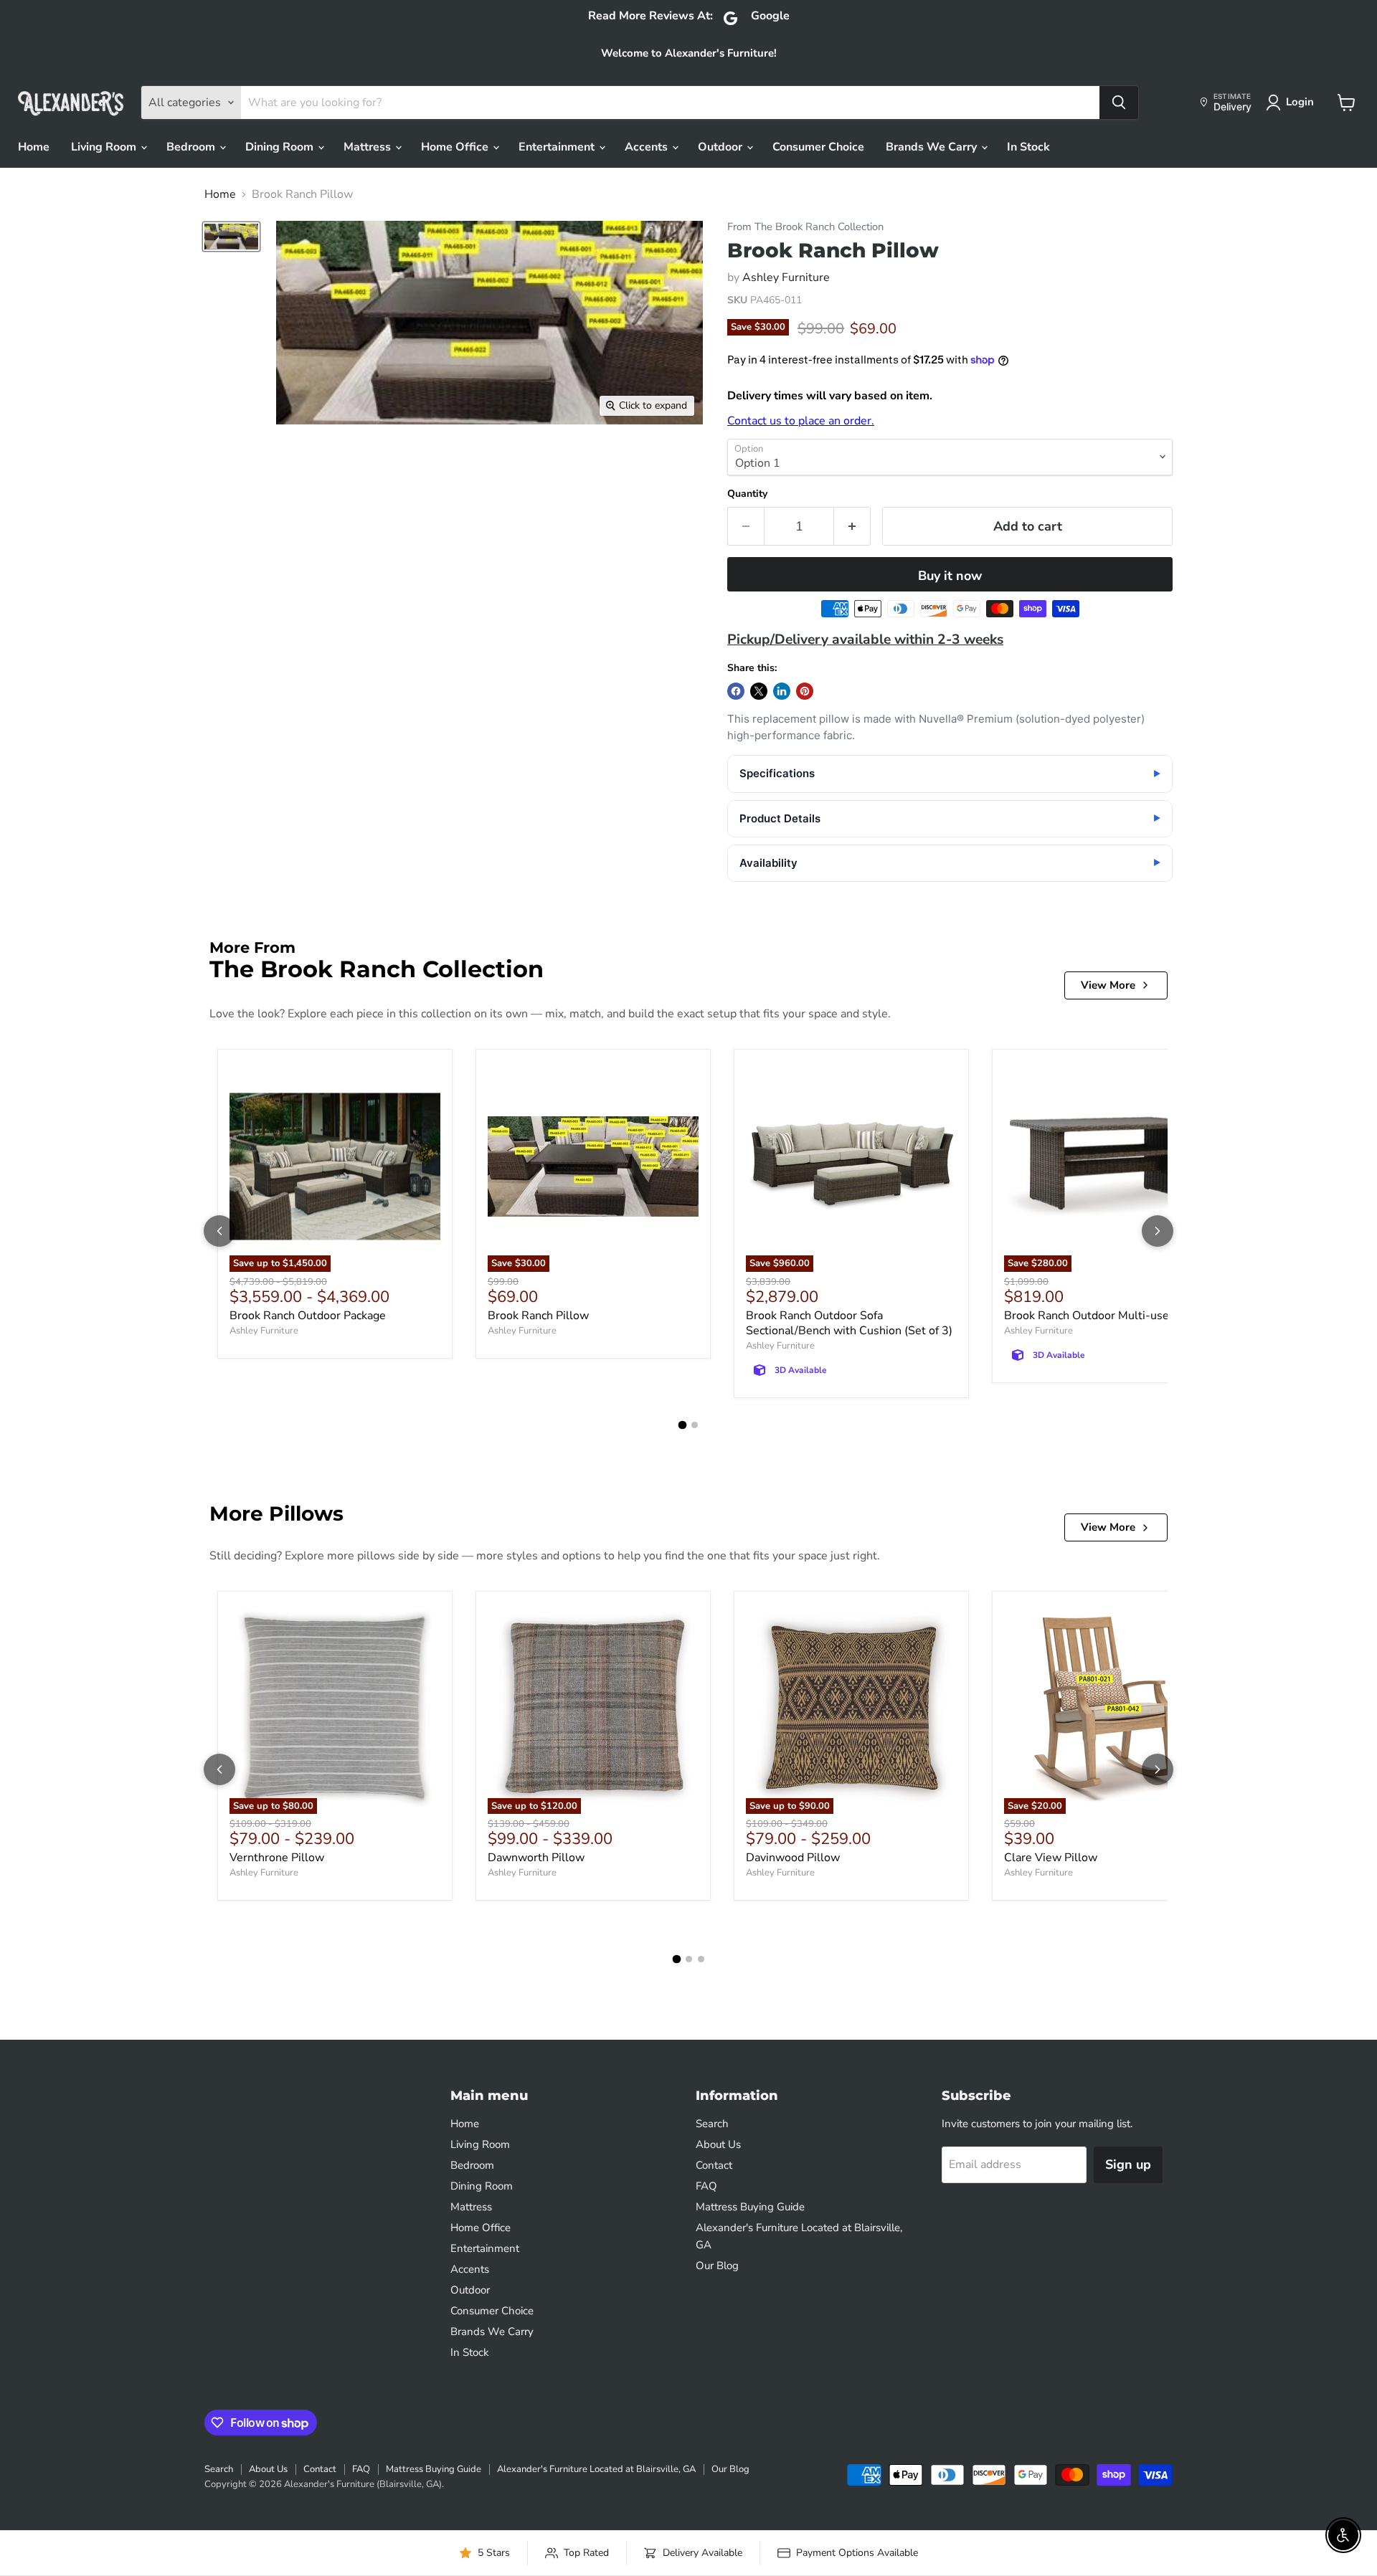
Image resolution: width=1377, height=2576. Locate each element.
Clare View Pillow (1051, 1858)
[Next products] (1158, 1231)
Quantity (747, 494)
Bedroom (192, 147)
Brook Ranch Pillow (538, 1316)
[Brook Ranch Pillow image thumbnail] (231, 237)
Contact (714, 2165)
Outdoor (721, 147)
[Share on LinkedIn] (782, 691)
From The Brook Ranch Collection (805, 227)
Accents (648, 147)
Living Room (105, 147)
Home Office (456, 147)
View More (1108, 985)
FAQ (706, 2186)
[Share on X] (759, 691)
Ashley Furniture (786, 277)
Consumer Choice (818, 147)
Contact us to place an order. (801, 421)
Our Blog (717, 2266)
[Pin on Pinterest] (805, 691)
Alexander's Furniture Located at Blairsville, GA (596, 2469)
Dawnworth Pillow (536, 1858)
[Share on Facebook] (736, 691)
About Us (718, 2144)
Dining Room (281, 147)
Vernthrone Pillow (277, 1858)
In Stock (1028, 147)
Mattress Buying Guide (750, 2207)
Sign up (1128, 2164)
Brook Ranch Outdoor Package (308, 1316)
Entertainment (558, 147)
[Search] (1119, 103)
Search (712, 2124)
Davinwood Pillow (793, 1858)
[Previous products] (219, 1231)
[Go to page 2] (695, 1425)
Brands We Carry (933, 147)
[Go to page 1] (683, 1425)
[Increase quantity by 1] (852, 527)
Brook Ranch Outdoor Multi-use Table (1102, 1316)
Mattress (369, 147)
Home (34, 147)
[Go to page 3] (701, 1959)
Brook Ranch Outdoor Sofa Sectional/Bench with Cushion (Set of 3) (849, 1323)
